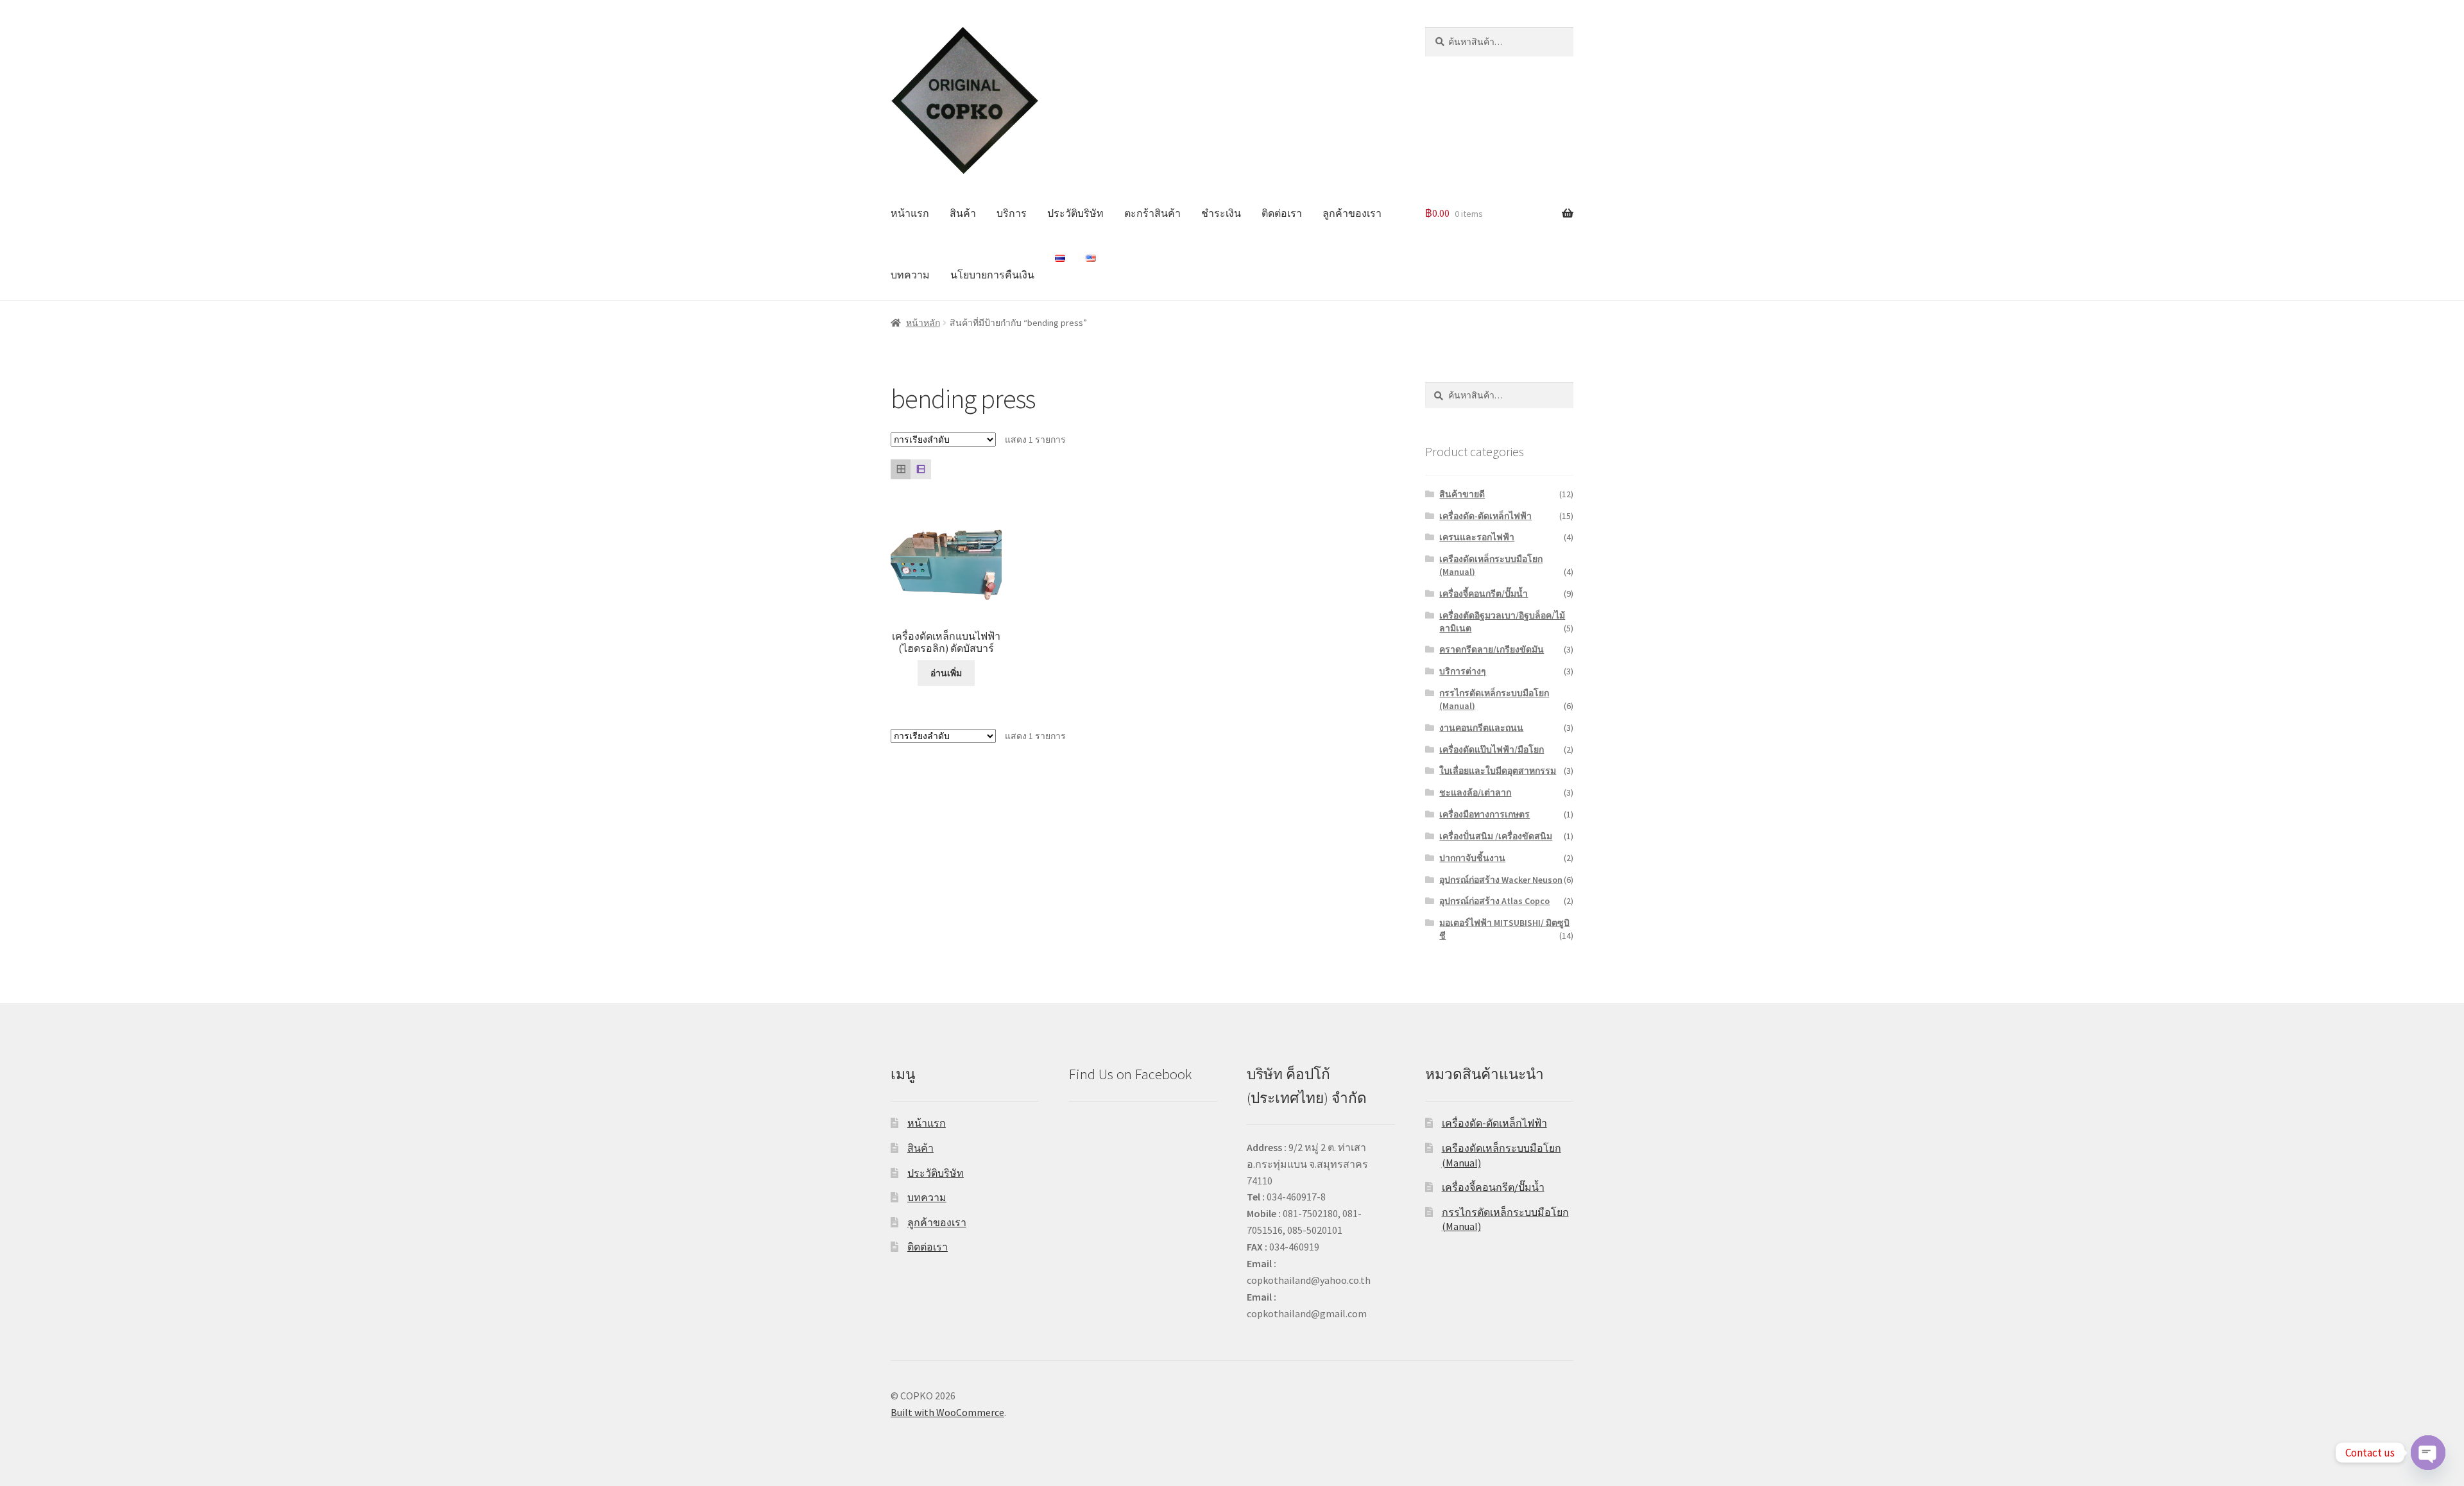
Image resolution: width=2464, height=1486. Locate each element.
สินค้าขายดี (1462, 494)
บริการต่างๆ (1463, 671)
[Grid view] (901, 469)
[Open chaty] (2428, 1453)
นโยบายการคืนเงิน (992, 275)
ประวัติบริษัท (1075, 213)
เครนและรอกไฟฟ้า (1477, 537)
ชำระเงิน (1221, 213)
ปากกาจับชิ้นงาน (1472, 858)
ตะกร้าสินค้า (1152, 213)
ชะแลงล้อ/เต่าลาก (1475, 792)
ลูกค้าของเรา (1352, 213)
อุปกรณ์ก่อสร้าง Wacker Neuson (1501, 880)
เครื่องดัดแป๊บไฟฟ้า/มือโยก (1492, 749)
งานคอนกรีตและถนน (1481, 728)
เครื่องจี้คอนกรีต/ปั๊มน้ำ (1484, 594)
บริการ (1012, 213)
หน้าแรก (910, 213)
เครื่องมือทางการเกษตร (1484, 814)
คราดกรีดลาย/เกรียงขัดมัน (1492, 649)
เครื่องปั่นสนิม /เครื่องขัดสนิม (1496, 836)
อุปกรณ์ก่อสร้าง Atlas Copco (1494, 901)
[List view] (920, 469)
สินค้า (963, 213)
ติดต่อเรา (1282, 213)
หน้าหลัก (923, 323)
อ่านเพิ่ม (946, 673)
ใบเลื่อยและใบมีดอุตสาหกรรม (1498, 771)
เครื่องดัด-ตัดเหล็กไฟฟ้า (1485, 516)
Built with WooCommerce (947, 1412)
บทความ (910, 275)
